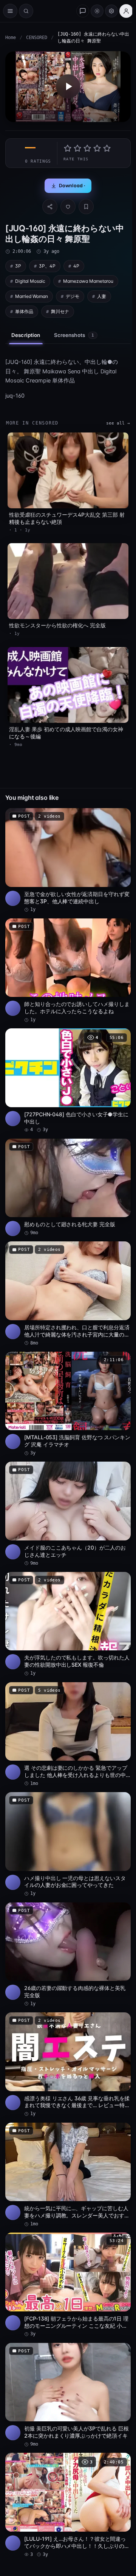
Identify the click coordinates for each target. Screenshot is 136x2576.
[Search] (26, 11)
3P (18, 266)
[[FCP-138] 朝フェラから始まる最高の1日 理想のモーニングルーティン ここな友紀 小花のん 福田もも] (68, 2285)
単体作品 (24, 311)
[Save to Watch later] (121, 816)
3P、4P (47, 266)
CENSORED (37, 38)
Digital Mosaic (30, 281)
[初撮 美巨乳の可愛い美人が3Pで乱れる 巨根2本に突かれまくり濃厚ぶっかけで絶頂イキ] (68, 2395)
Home (11, 38)
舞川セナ (60, 311)
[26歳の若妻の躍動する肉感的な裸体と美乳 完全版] (68, 1955)
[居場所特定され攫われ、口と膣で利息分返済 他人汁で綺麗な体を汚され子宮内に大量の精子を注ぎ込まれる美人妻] (68, 1294)
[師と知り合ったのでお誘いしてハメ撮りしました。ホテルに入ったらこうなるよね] (68, 971)
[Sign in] (126, 11)
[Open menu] (10, 11)
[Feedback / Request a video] (83, 11)
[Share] (50, 207)
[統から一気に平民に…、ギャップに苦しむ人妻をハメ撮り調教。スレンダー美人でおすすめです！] (68, 2175)
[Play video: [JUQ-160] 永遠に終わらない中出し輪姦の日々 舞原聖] (68, 87)
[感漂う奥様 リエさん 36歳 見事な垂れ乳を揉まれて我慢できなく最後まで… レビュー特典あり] (68, 2065)
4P (76, 266)
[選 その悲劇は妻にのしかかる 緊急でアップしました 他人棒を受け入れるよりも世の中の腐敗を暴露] (68, 1735)
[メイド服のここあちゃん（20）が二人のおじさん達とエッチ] (68, 1514)
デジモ (73, 296)
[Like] (68, 207)
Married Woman (32, 296)
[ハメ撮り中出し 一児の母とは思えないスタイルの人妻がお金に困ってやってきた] (68, 1845)
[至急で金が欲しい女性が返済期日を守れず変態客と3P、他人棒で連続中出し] (68, 861)
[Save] (86, 207)
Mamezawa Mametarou (88, 281)
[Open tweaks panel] (111, 11)
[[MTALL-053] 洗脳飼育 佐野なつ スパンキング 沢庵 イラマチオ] (68, 1404)
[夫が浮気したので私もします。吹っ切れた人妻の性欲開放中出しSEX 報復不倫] (68, 1624)
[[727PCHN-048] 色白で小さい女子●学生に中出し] (68, 1081)
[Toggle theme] (97, 11)
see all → (118, 423)
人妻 (102, 296)
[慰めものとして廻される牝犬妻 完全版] (68, 1188)
